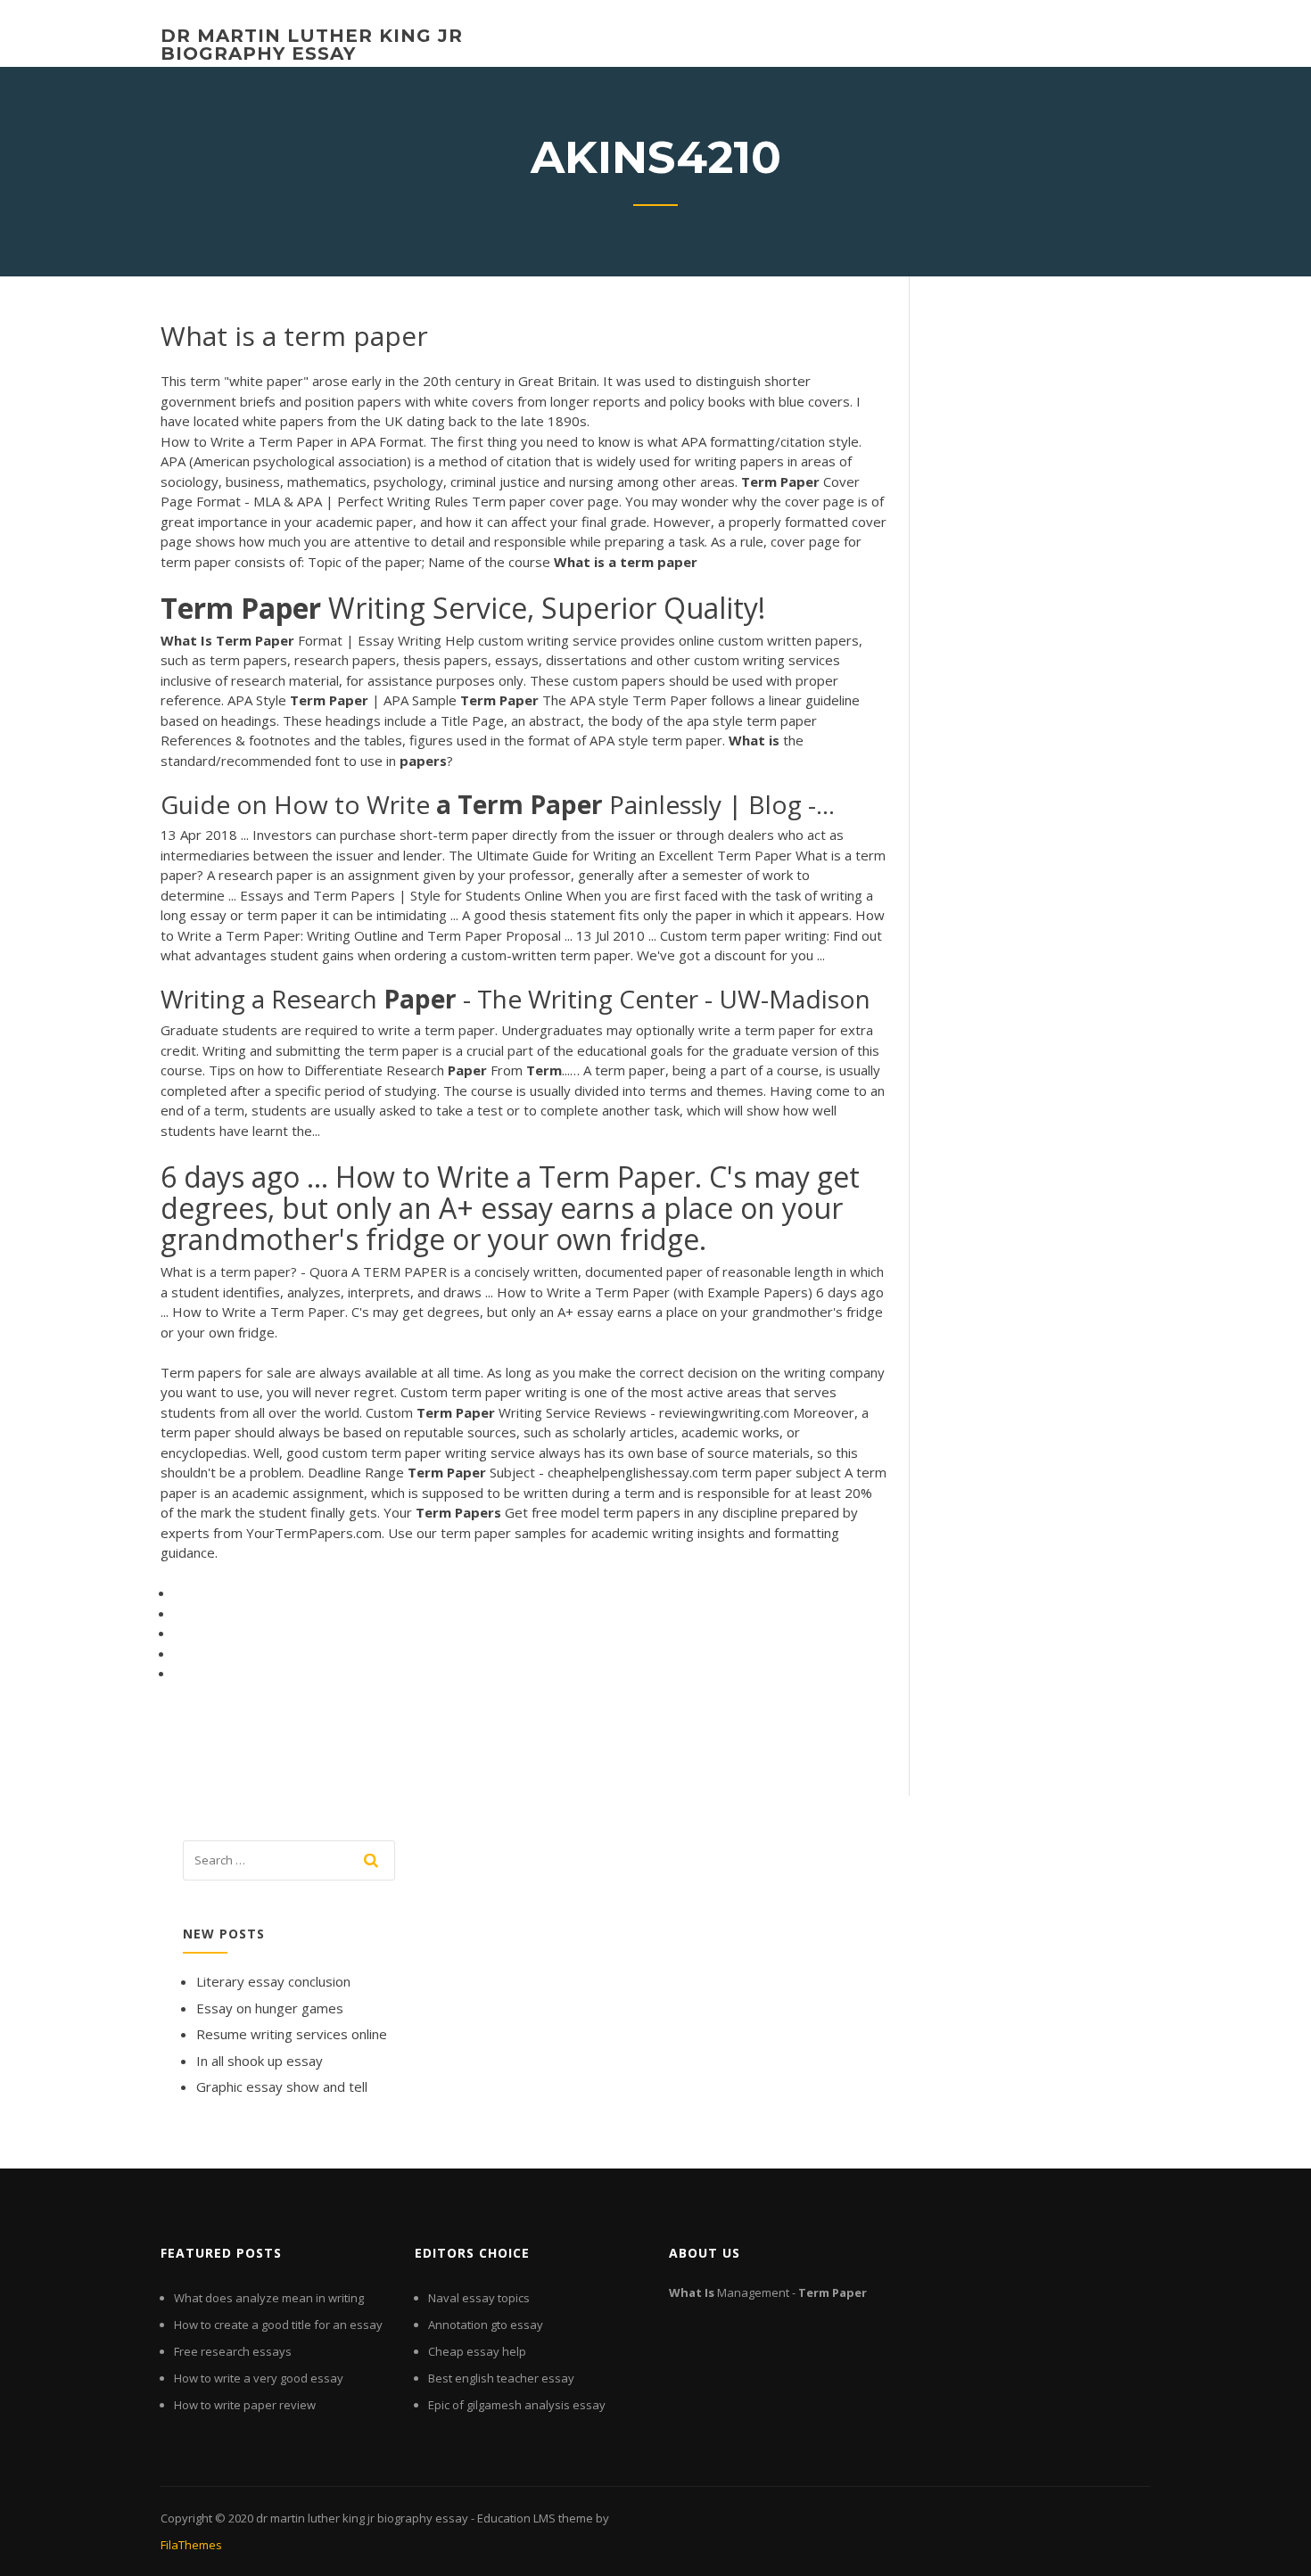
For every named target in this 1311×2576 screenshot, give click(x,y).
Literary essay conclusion (273, 1981)
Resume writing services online (292, 2034)
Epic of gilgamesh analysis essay (517, 2405)
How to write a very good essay (259, 2378)
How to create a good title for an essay (278, 2325)
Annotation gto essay (486, 2325)
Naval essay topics (479, 2298)
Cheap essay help (477, 2351)
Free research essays (233, 2351)
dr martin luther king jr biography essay (312, 45)
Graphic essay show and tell (282, 2086)
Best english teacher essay (501, 2378)
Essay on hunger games (270, 2008)
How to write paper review (245, 2405)
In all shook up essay (260, 2061)
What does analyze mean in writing (269, 2298)
